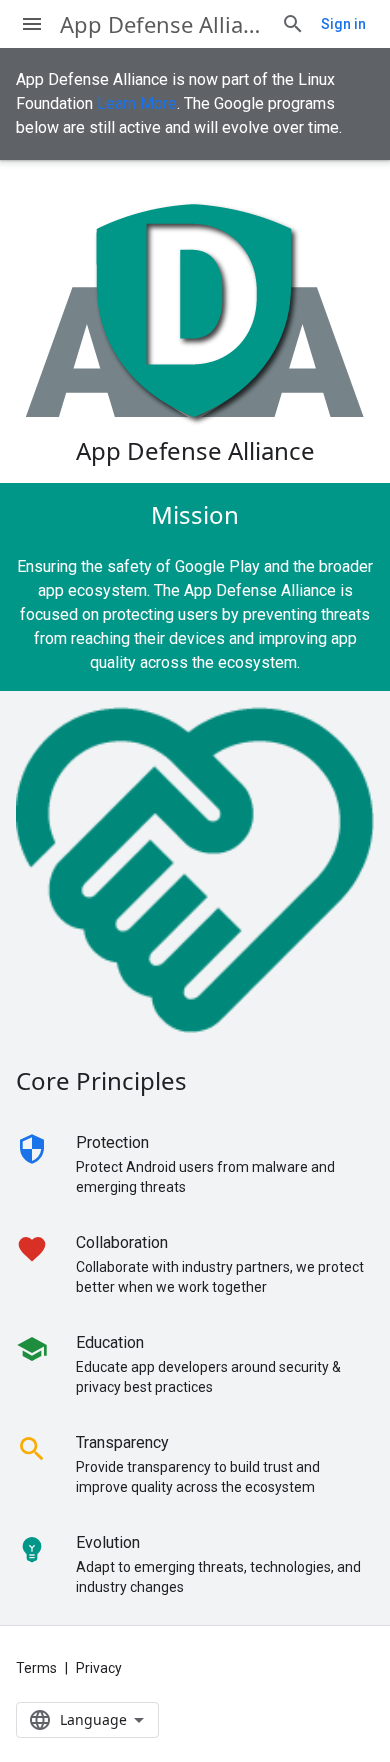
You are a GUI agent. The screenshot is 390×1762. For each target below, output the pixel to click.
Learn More (137, 103)
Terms (36, 1668)
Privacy (99, 1668)
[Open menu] (32, 24)
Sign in (343, 24)
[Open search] (293, 24)
